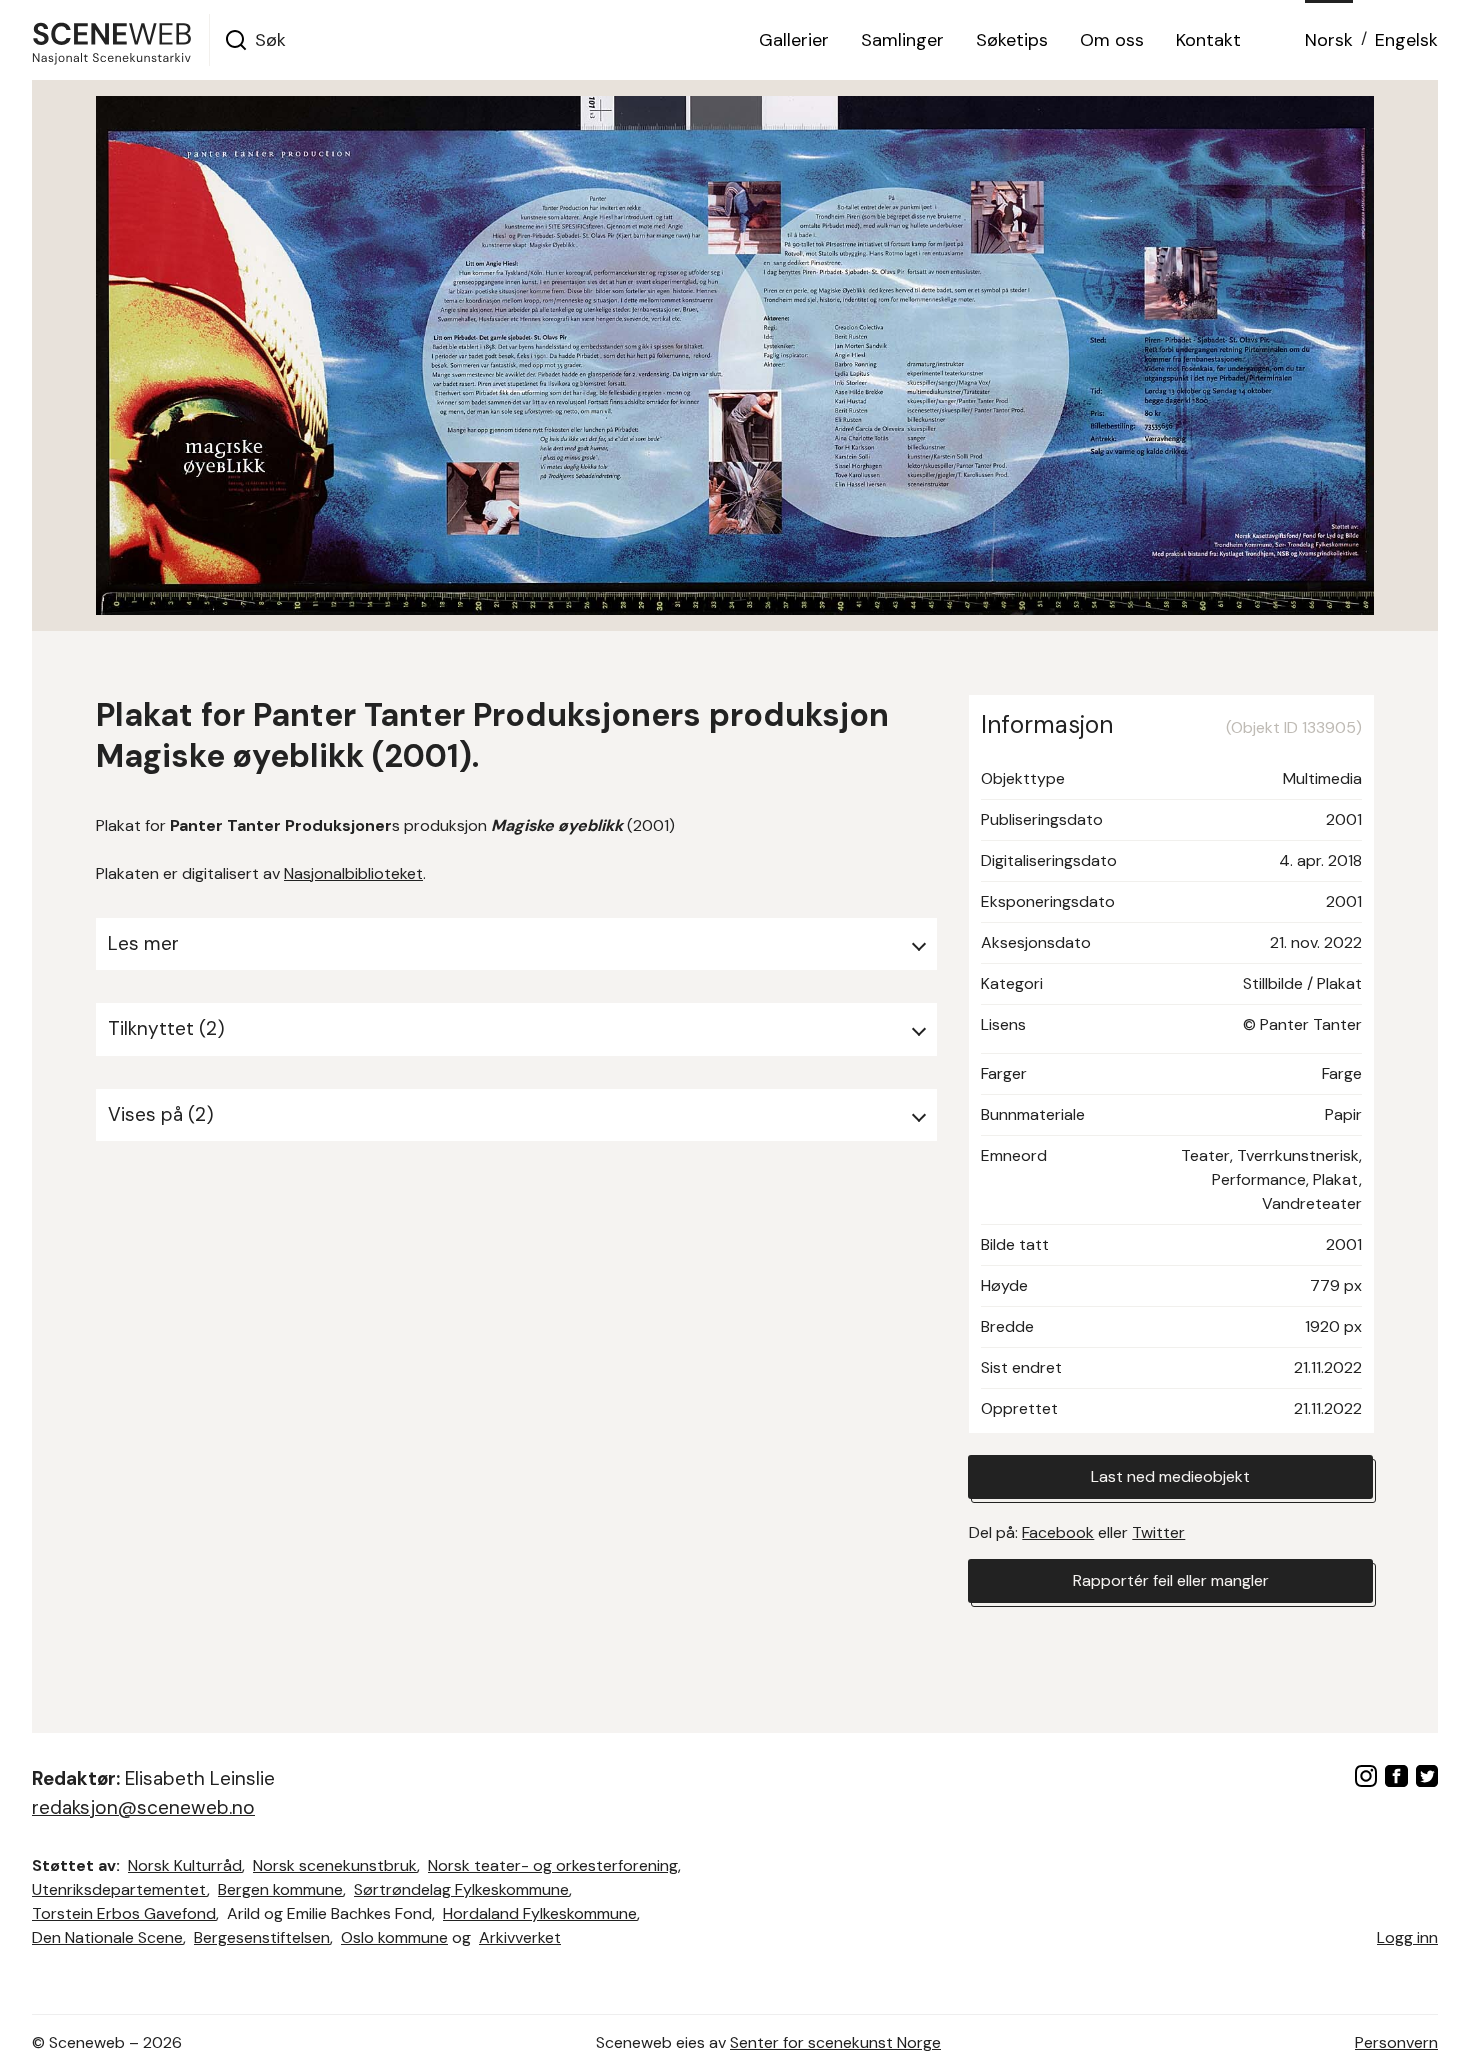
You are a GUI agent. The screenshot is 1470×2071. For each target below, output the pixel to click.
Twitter (1158, 1532)
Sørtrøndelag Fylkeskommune (461, 1889)
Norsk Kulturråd (185, 1865)
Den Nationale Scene (107, 1937)
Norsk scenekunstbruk (335, 1865)
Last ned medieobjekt (1170, 1476)
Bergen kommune (280, 1889)
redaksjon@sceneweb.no (143, 1807)
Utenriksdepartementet (119, 1889)
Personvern (1396, 2042)
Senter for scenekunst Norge (835, 2042)
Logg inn (1407, 1937)
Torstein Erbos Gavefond (124, 1913)
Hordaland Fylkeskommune (540, 1913)
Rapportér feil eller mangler (1171, 1580)
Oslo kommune (394, 1937)
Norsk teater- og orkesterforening (553, 1865)
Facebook (1058, 1532)
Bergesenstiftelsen (262, 1937)
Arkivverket (520, 1937)
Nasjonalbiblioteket (353, 873)
